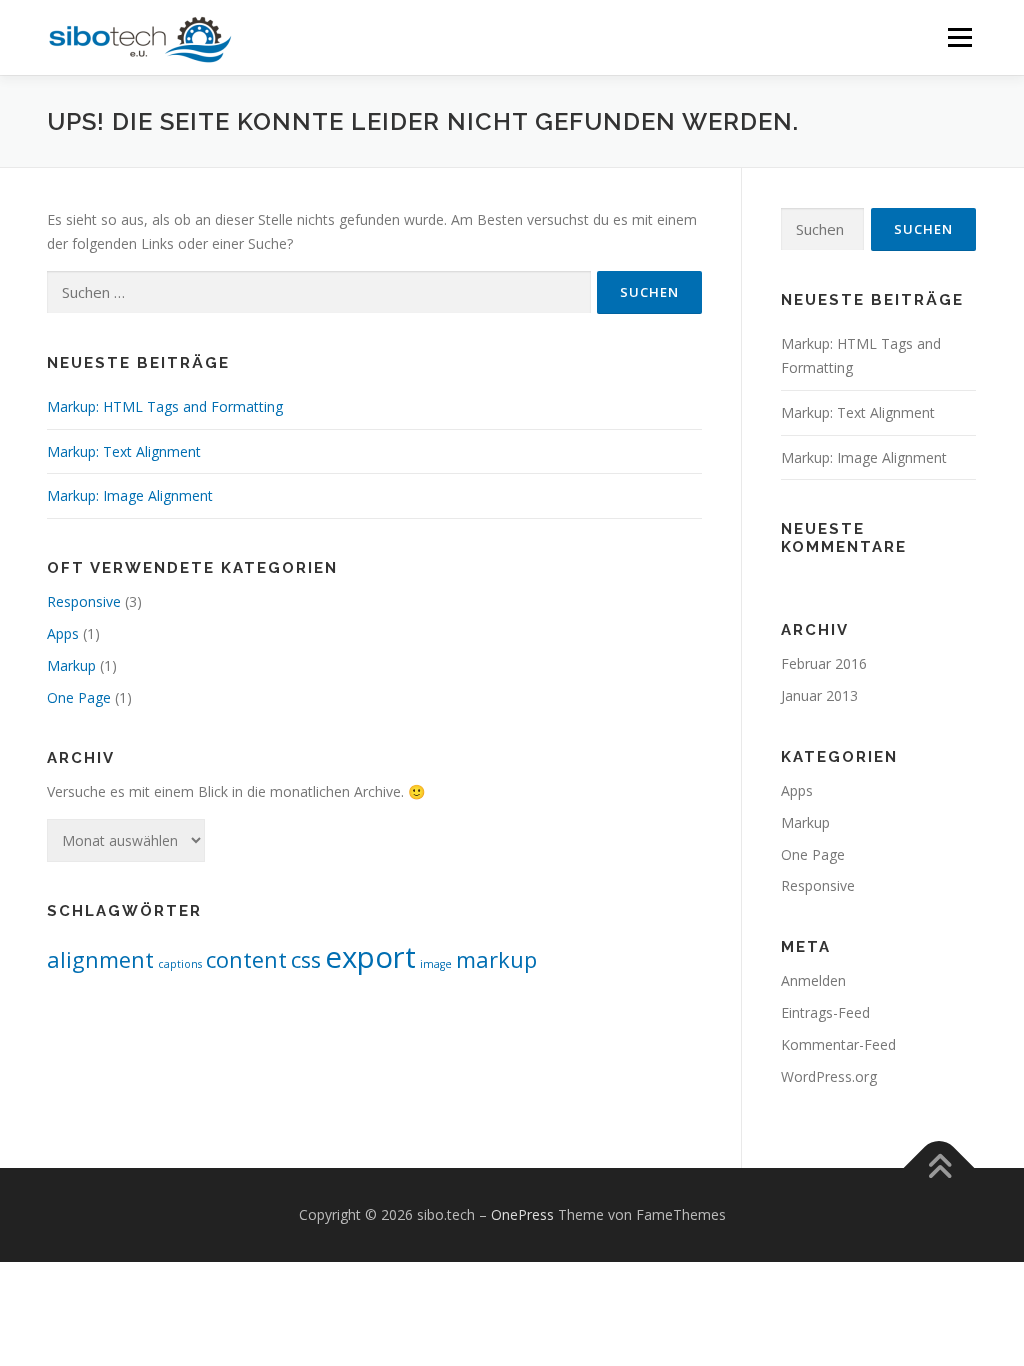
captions (180, 964)
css (306, 959)
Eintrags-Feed (825, 1012)
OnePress (522, 1214)
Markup (71, 665)
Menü (959, 37)
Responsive (84, 601)
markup (496, 959)
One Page (79, 697)
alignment (100, 959)
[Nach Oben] (939, 1168)
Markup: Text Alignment (124, 451)
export (370, 957)
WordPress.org (829, 1076)
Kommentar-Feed (838, 1044)
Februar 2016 (824, 663)
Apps (63, 633)
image (436, 964)
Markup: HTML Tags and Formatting (165, 406)
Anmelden (813, 980)
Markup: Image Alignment (130, 495)
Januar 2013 (819, 695)
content (246, 959)
